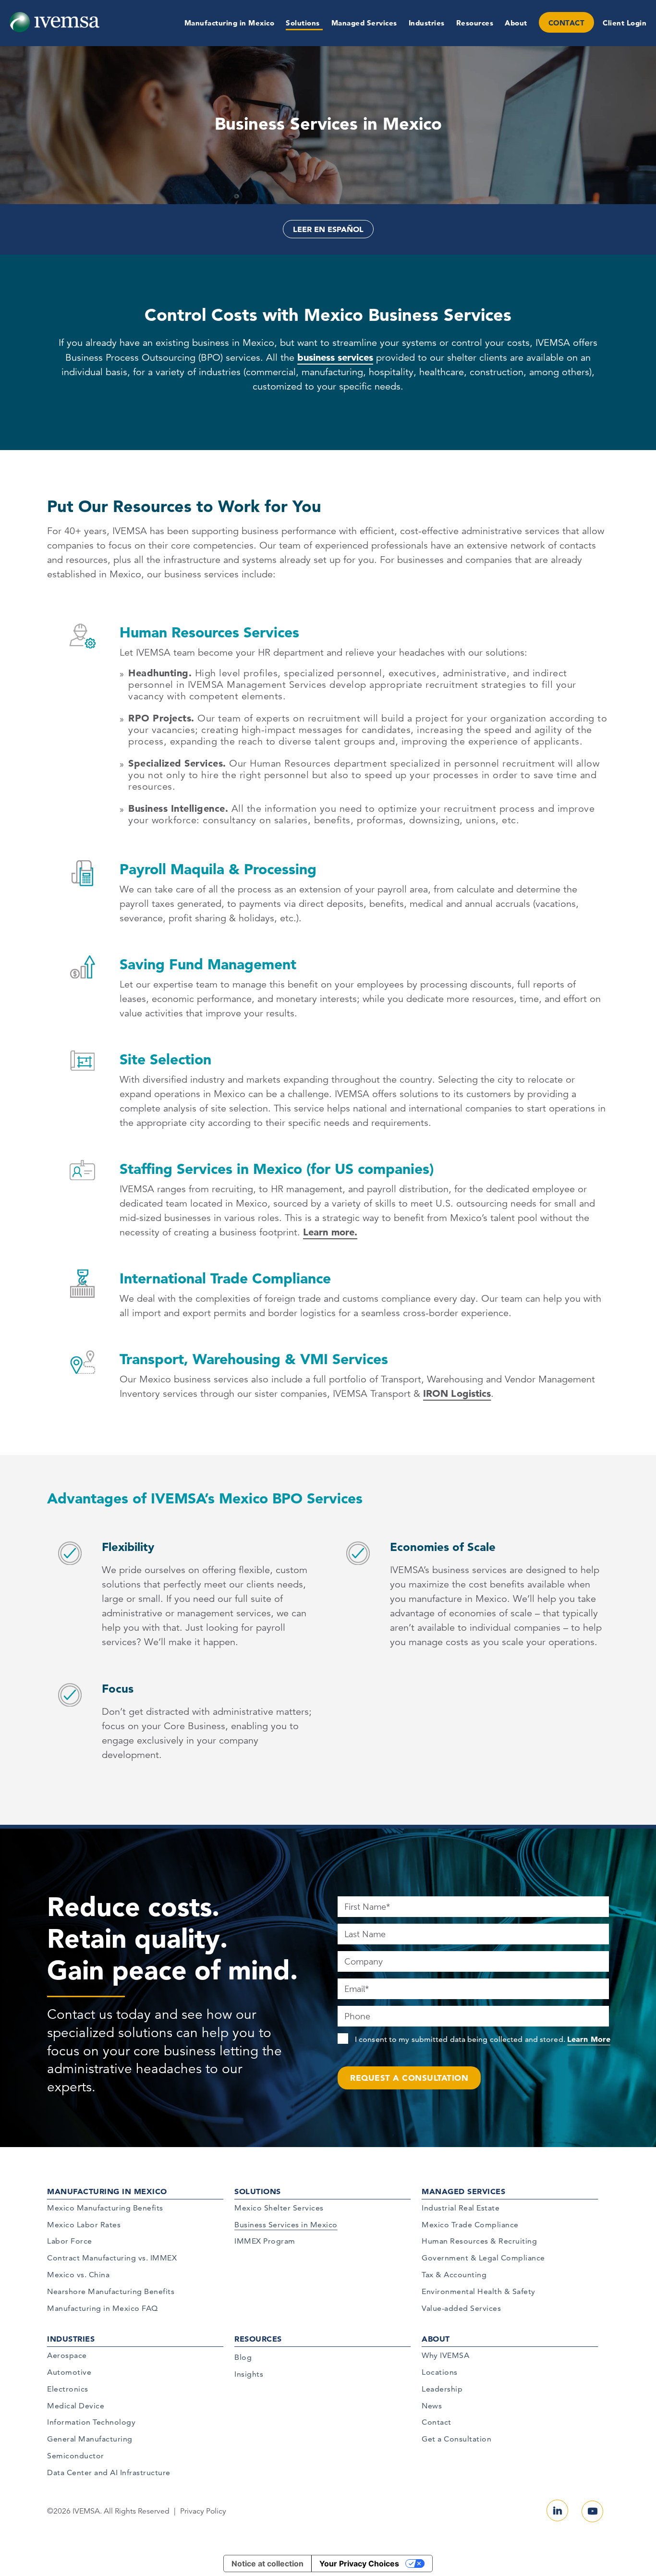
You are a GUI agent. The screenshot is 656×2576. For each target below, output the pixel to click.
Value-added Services (461, 2308)
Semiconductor (76, 2456)
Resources (475, 23)
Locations (440, 2372)
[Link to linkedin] (557, 2510)
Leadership (442, 2389)
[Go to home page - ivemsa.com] (55, 22)
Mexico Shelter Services (279, 2208)
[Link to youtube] (592, 2511)
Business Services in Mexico (286, 2225)
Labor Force (70, 2241)
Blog (243, 2357)
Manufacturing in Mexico (230, 23)
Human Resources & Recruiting (479, 2241)
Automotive (69, 2372)
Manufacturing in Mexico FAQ (103, 2308)
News (432, 2406)
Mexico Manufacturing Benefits (105, 2208)
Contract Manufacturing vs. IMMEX (112, 2258)
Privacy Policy (203, 2511)
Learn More (589, 2039)
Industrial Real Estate (461, 2208)
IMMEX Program (265, 2241)
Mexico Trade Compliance (470, 2225)
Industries (427, 23)
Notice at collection (267, 2564)
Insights (249, 2374)
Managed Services (364, 23)
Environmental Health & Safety (479, 2291)
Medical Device (76, 2406)
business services (335, 357)
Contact (437, 2422)
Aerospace (67, 2355)
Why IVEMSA (445, 2355)
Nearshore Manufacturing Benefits (111, 2291)
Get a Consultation (456, 2439)
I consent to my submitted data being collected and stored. (483, 2039)
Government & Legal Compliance (483, 2258)
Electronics (68, 2389)
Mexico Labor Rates (84, 2225)
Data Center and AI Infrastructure (109, 2472)
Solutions (303, 23)
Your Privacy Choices (359, 2564)
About (516, 23)
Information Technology (91, 2422)
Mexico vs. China (78, 2275)
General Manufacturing (90, 2439)
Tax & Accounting (454, 2275)
